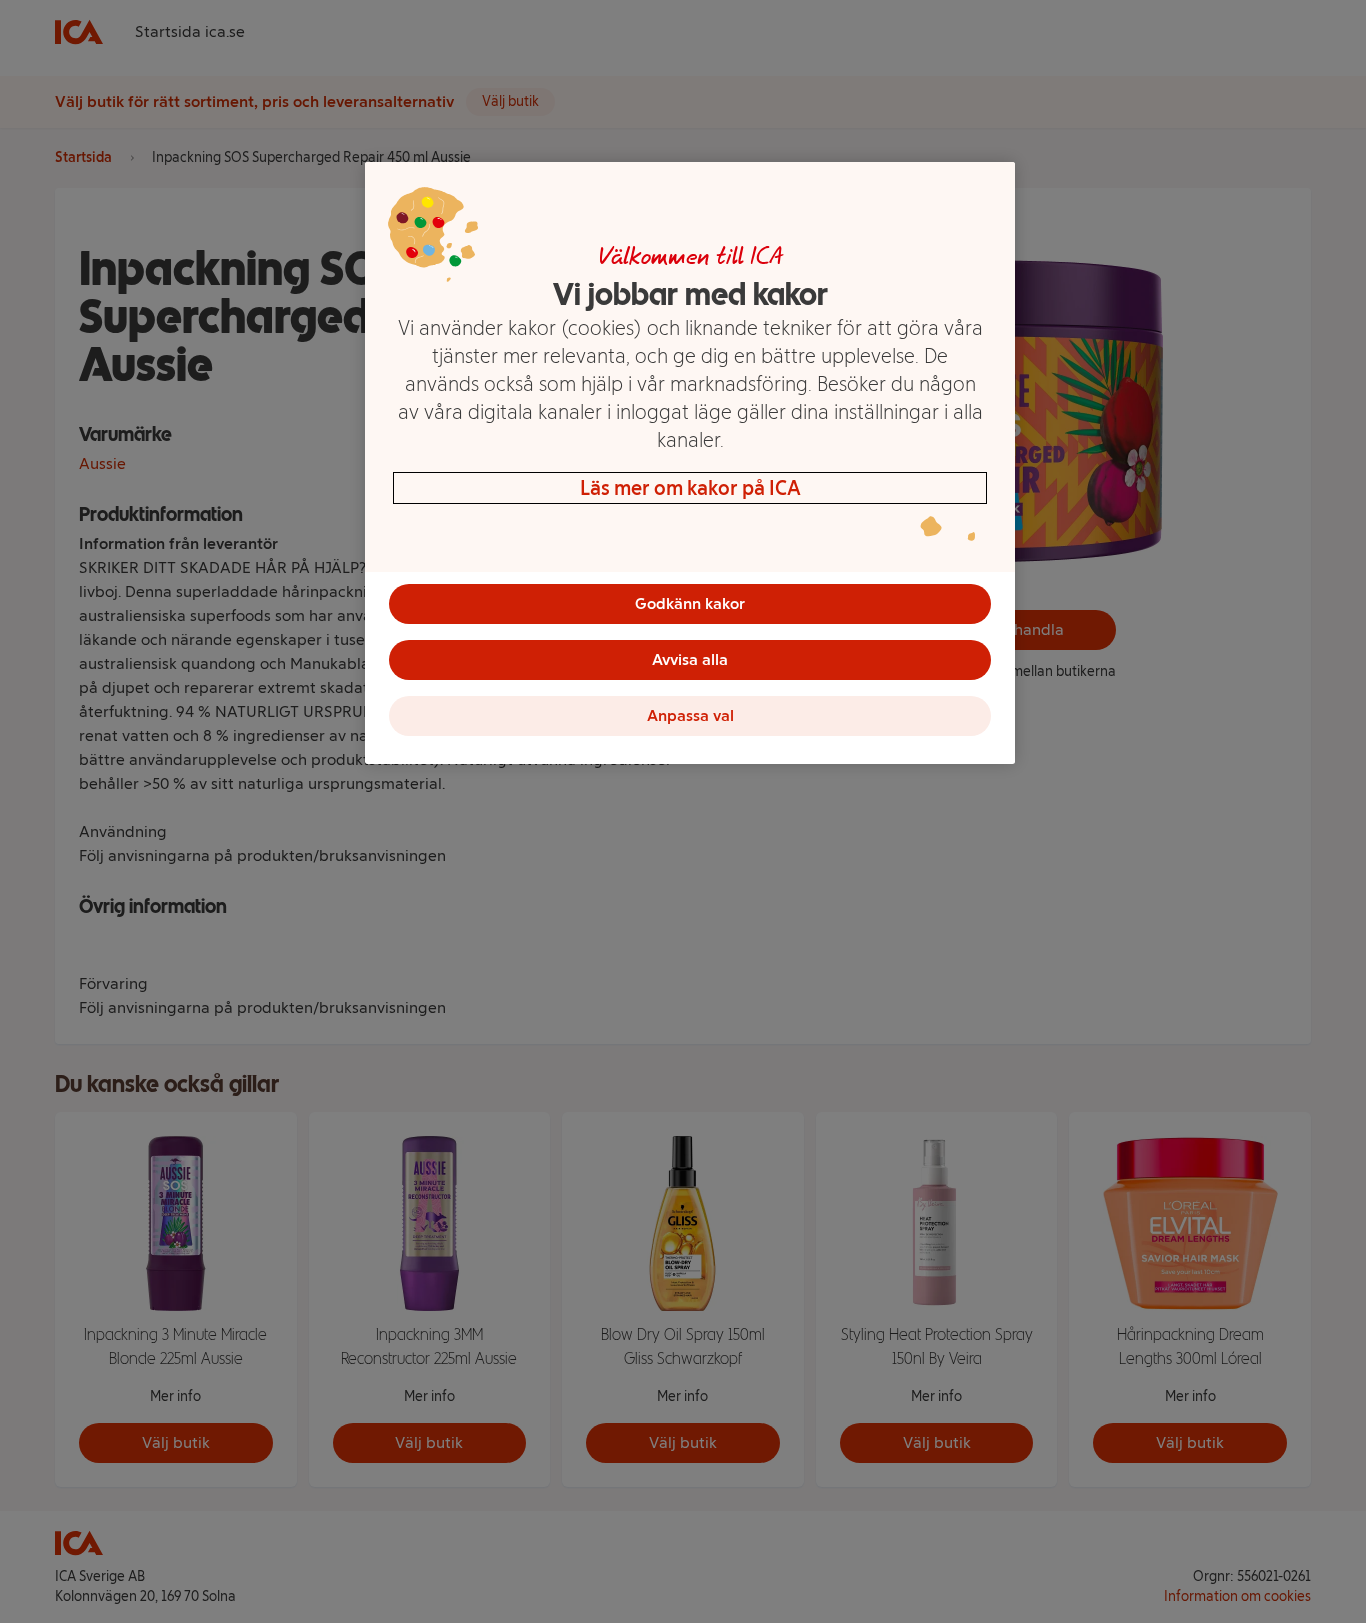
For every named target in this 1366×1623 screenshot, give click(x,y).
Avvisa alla (690, 659)
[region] (690, 463)
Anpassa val (690, 715)
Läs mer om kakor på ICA (690, 488)
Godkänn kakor (690, 603)
